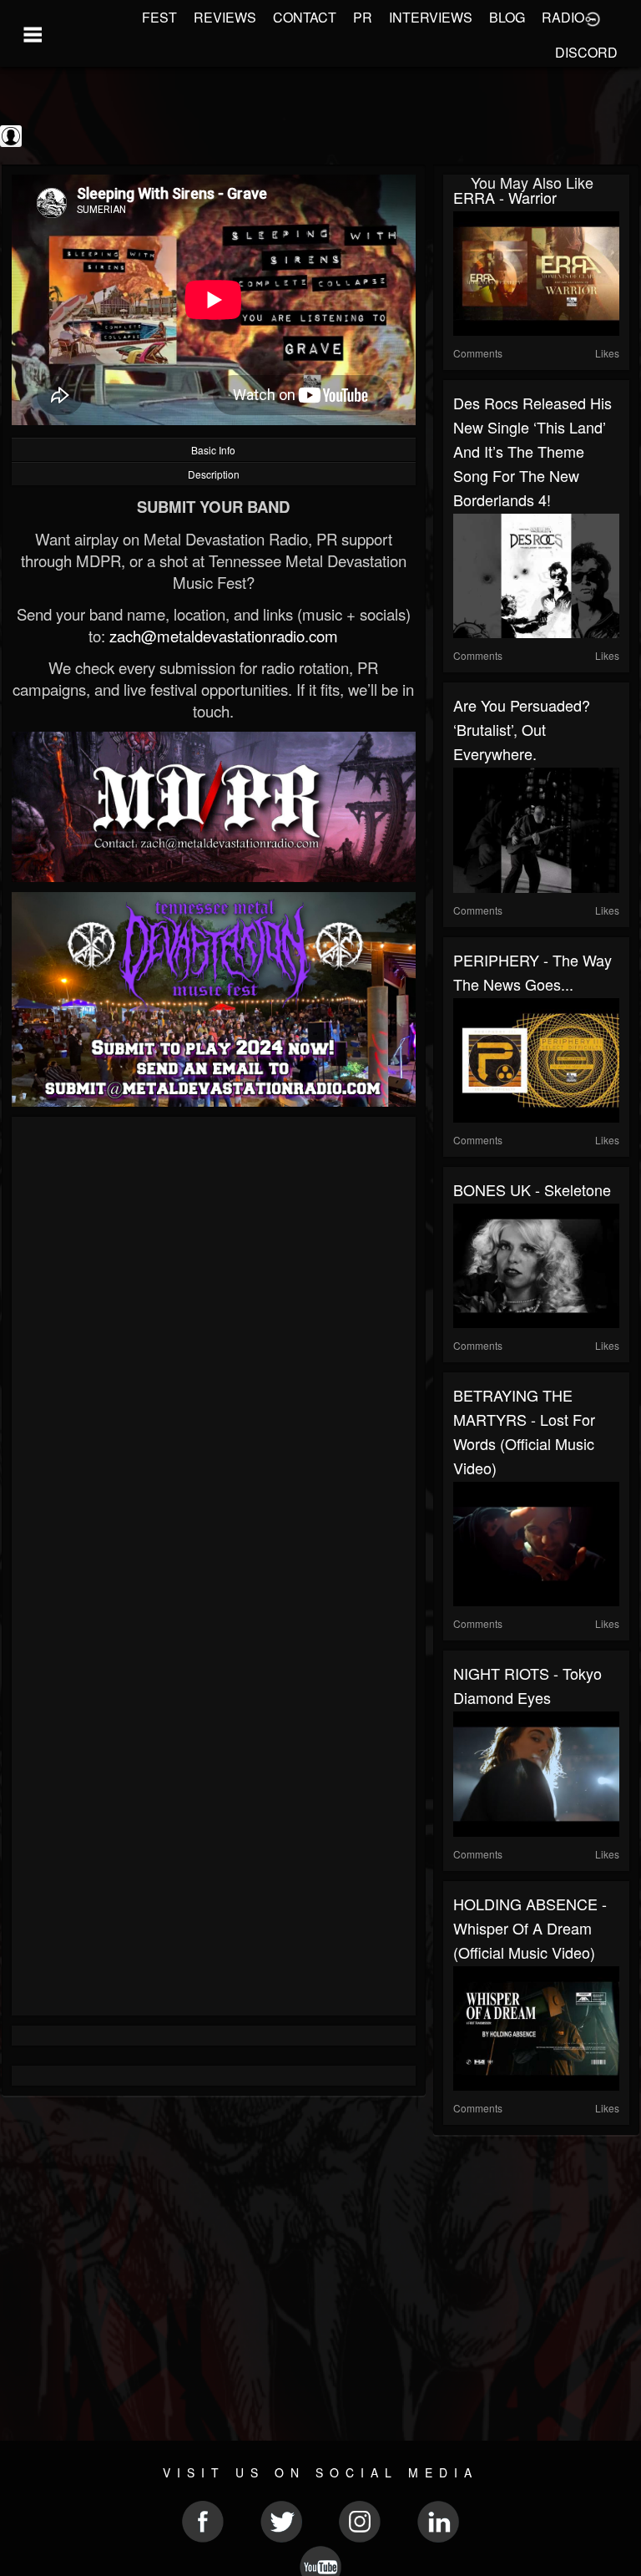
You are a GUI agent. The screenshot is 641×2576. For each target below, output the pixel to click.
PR (363, 17)
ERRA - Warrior (505, 197)
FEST (159, 17)
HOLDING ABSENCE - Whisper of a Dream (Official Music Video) (530, 1928)
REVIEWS (225, 17)
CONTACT (305, 17)
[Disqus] (214, 1350)
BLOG (507, 17)
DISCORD (586, 52)
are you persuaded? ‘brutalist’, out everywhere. (522, 729)
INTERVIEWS (431, 17)
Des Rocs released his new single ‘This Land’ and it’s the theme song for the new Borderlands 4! (532, 451)
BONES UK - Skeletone (532, 1189)
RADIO (563, 17)
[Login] (593, 18)
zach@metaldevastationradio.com (224, 636)
